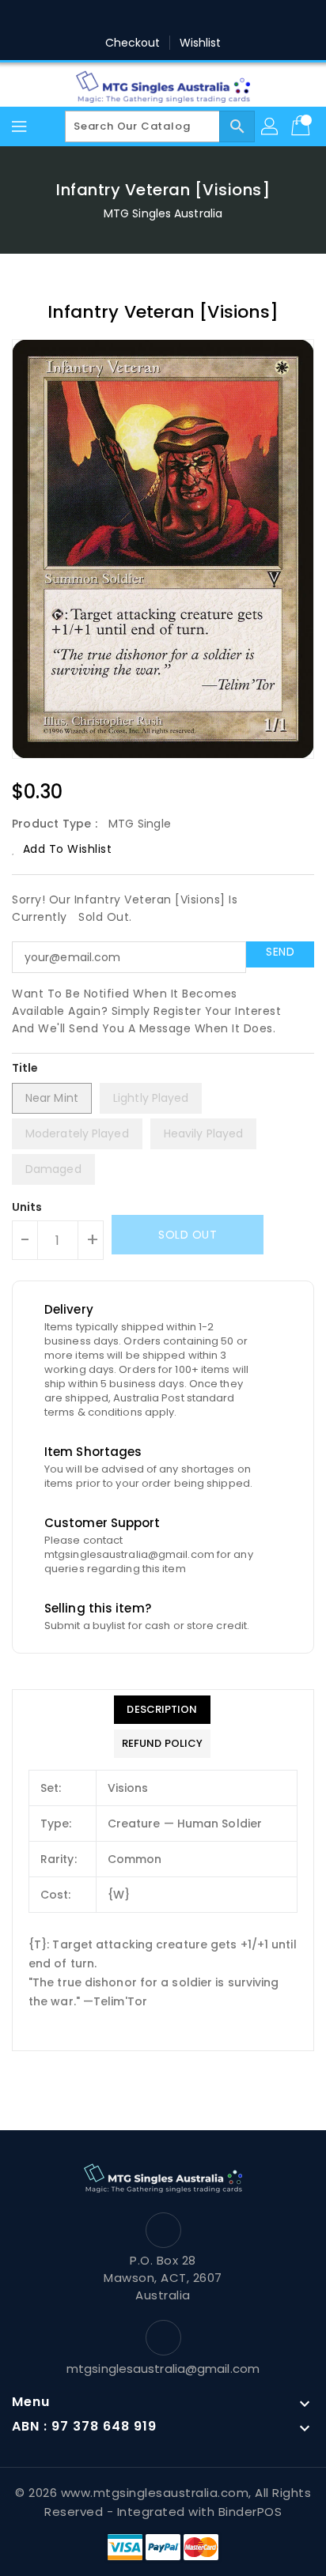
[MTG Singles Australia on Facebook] (88, 18)
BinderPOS (250, 2512)
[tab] (162, 1710)
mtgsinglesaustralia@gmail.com (163, 2369)
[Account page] (271, 126)
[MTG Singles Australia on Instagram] (178, 18)
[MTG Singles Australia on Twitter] (118, 18)
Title (25, 1068)
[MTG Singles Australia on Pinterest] (148, 18)
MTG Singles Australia (163, 213)
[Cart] (302, 126)
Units (27, 1207)
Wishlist (201, 43)
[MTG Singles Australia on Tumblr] (208, 18)
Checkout (133, 43)
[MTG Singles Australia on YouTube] (238, 18)
